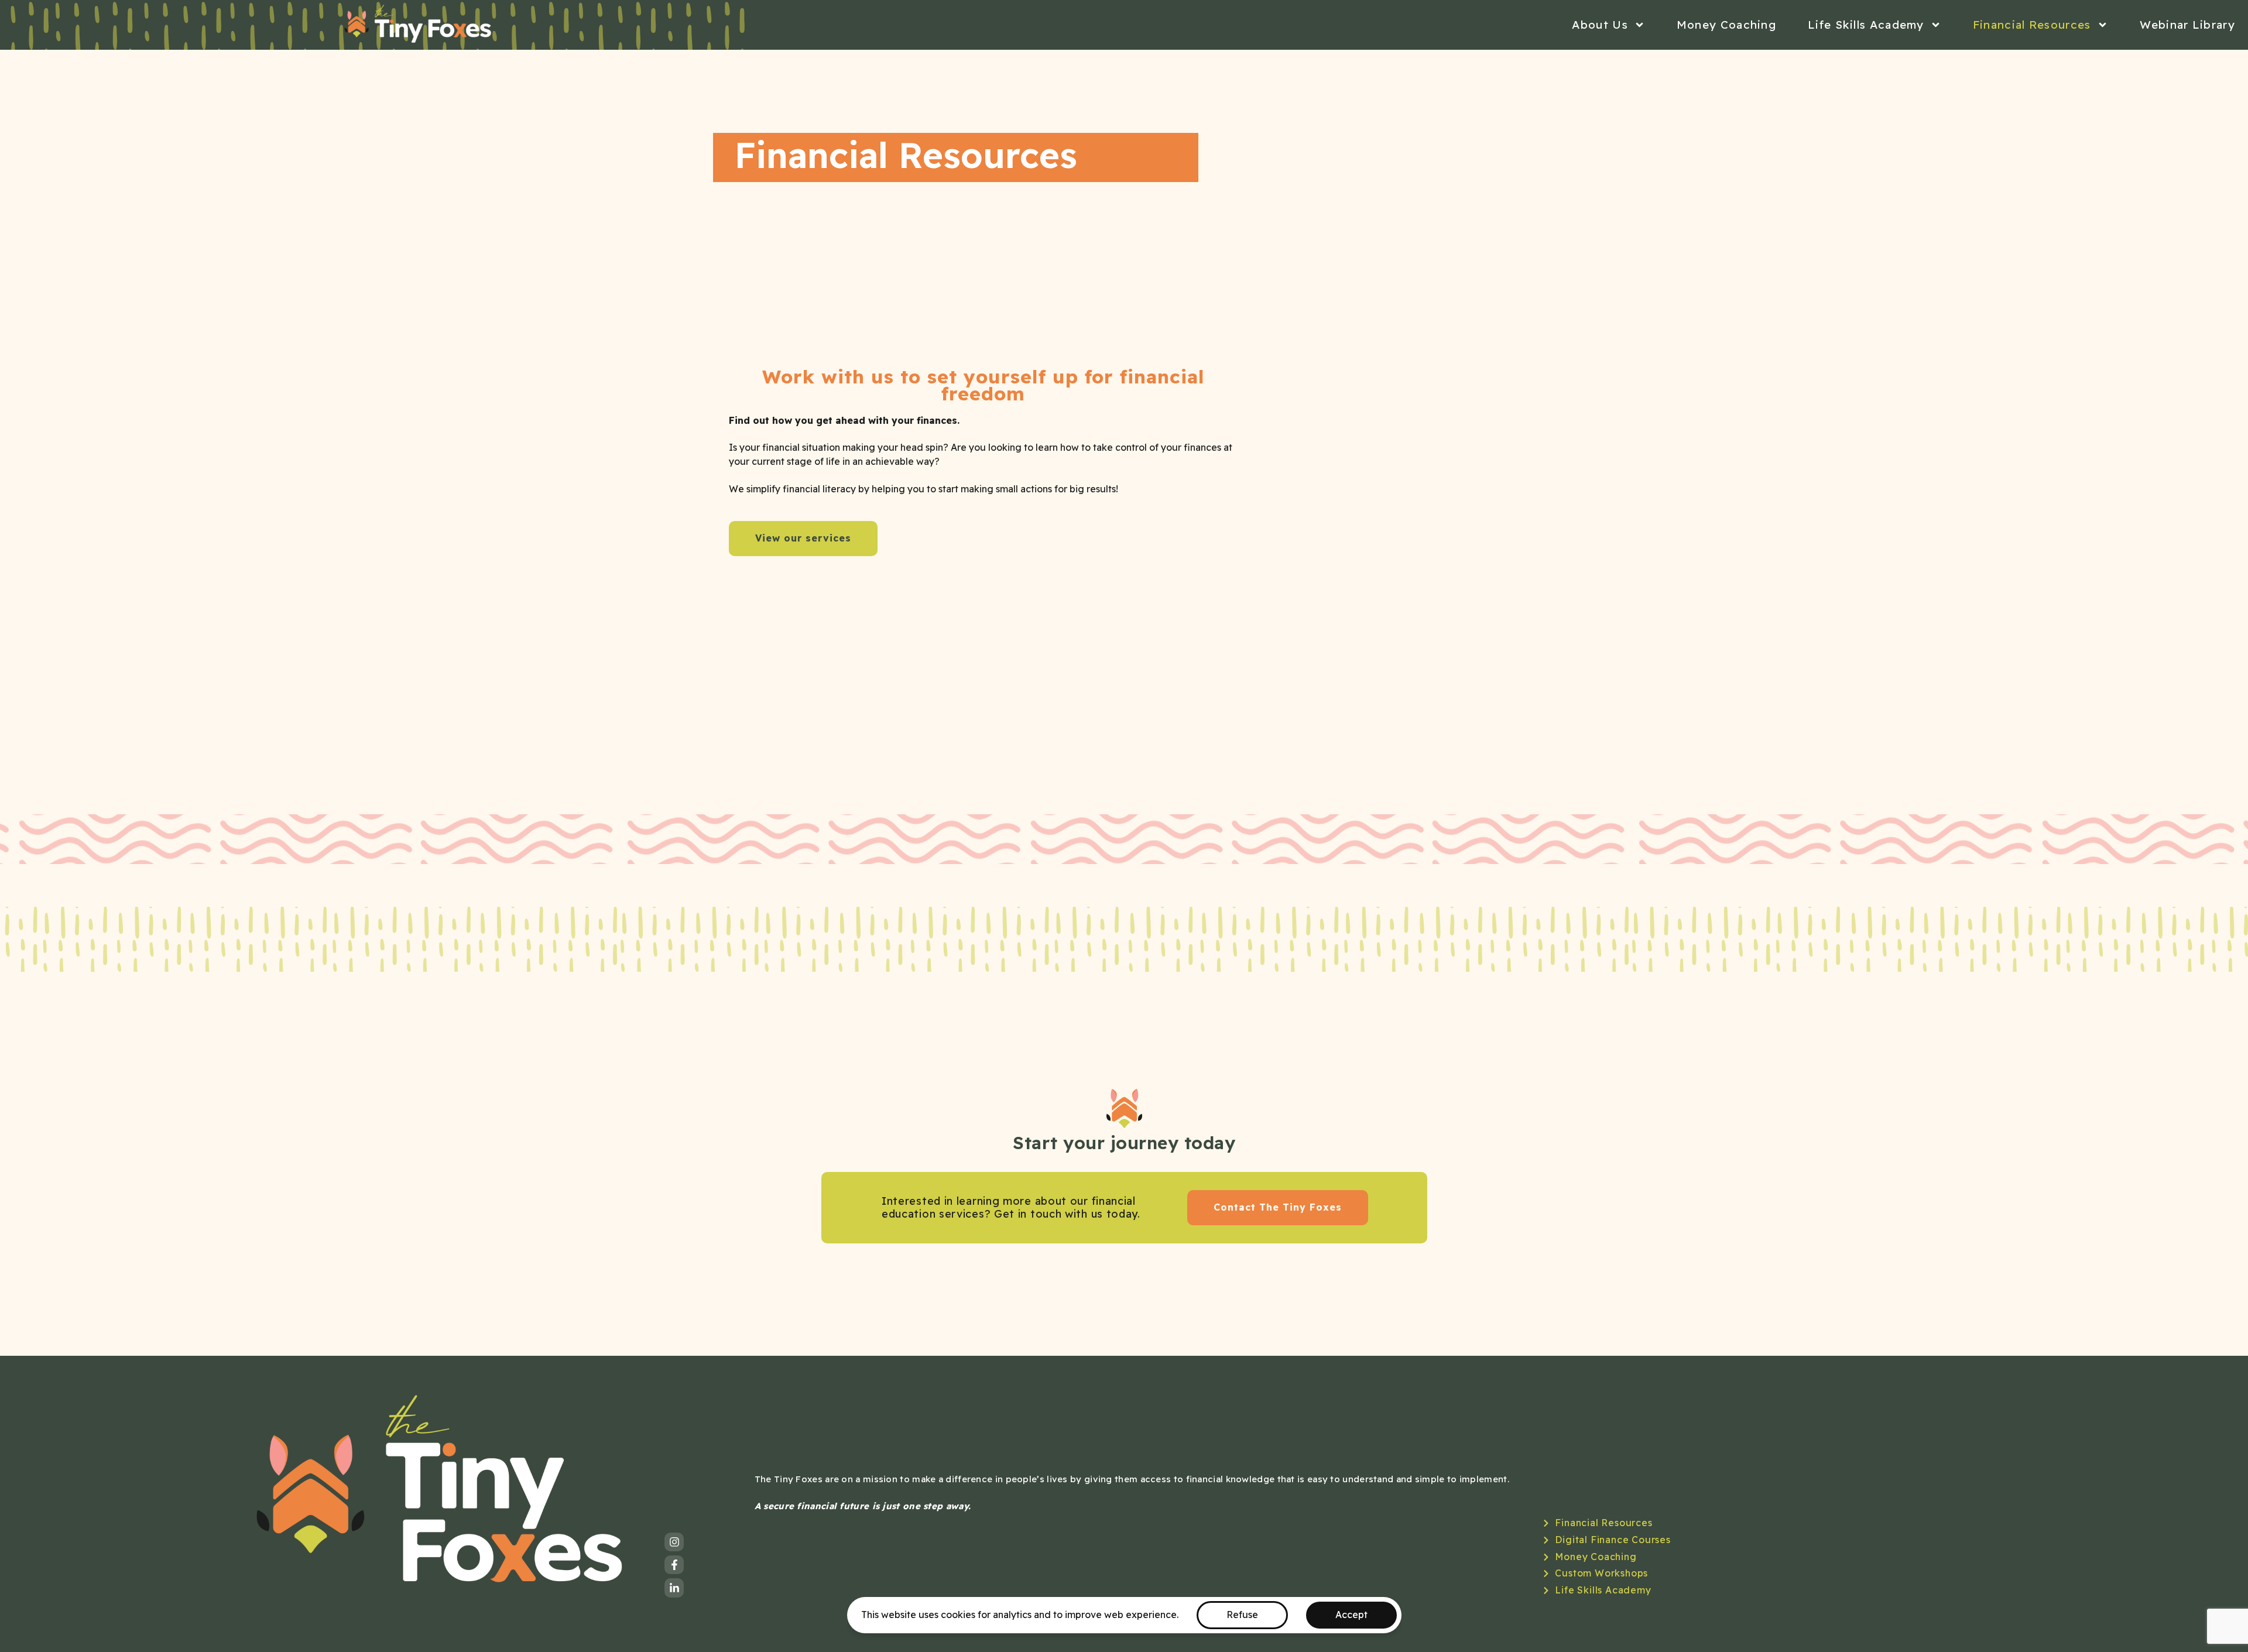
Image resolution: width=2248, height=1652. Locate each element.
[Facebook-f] (674, 1565)
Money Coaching (1726, 25)
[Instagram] (674, 1542)
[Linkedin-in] (674, 1588)
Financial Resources (2032, 25)
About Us (1600, 25)
